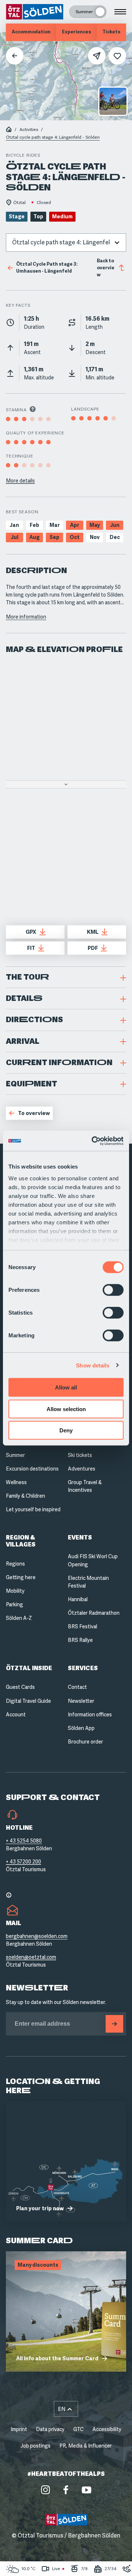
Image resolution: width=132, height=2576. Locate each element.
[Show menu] (120, 12)
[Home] (9, 130)
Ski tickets (80, 1455)
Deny (66, 1430)
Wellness (16, 1482)
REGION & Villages (21, 1541)
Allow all (66, 1387)
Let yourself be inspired (33, 1509)
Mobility (15, 1591)
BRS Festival (82, 1626)
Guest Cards (20, 1687)
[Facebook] (66, 2490)
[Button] (114, 2024)
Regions (15, 1564)
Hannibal (78, 1599)
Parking (14, 1604)
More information (26, 617)
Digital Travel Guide (28, 1701)
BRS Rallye (80, 1640)
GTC (78, 2429)
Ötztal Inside (29, 1668)
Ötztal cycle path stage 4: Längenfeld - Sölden (53, 137)
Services (83, 1668)
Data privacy (50, 2429)
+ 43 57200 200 (23, 1862)
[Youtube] (87, 2490)
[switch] (113, 1290)
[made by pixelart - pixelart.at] (66, 2561)
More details (20, 481)
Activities (29, 130)
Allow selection (66, 1409)
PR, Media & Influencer (86, 2446)
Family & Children (25, 1496)
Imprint (19, 2429)
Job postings (36, 2446)
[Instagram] (45, 2490)
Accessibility (107, 2429)
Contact (77, 1687)
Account (16, 1715)
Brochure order (85, 1742)
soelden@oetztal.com (31, 1957)
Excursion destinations (32, 1469)
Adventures (82, 1469)
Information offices (90, 1715)
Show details (93, 1365)
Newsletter (81, 1701)
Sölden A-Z (19, 1618)
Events (80, 1537)
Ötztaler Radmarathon (94, 1613)
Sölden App (81, 1728)
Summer (15, 1455)
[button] (66, 977)
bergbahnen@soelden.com (37, 1936)
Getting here (21, 1577)
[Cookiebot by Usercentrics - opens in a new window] (93, 1141)
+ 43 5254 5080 (24, 1841)
